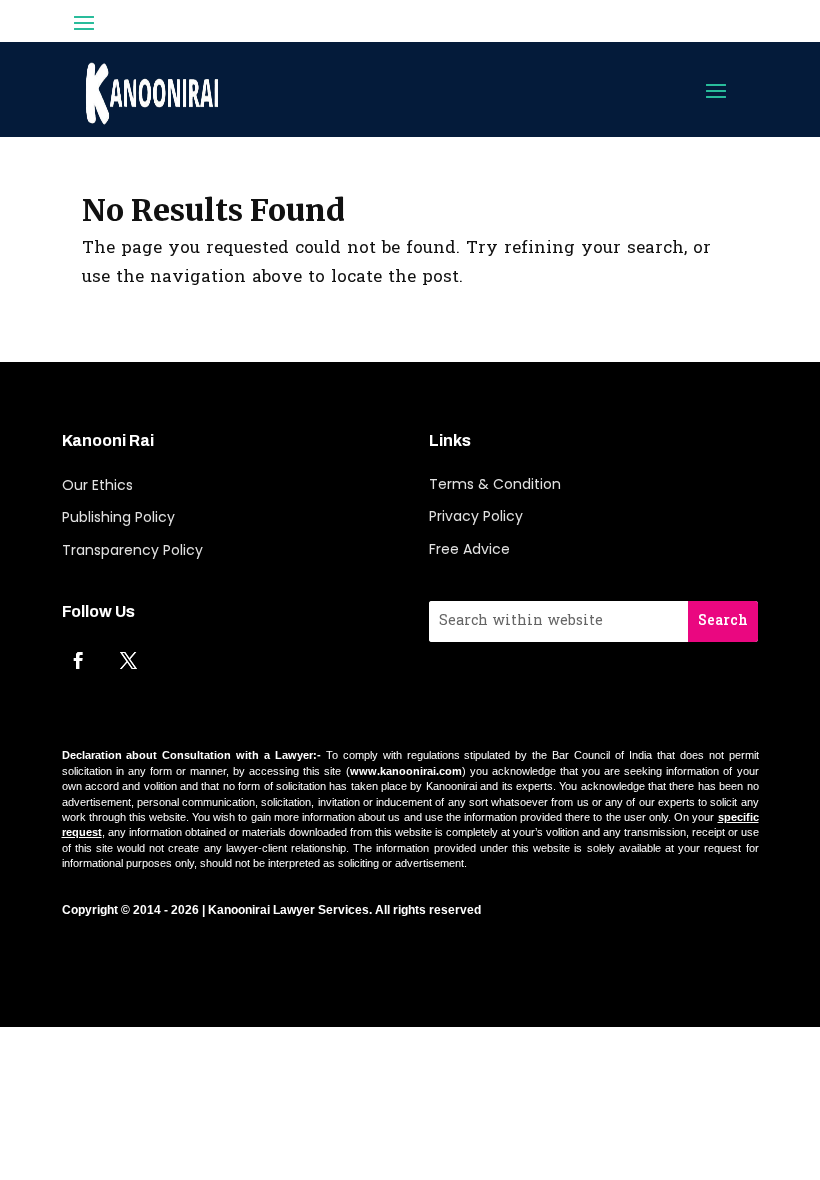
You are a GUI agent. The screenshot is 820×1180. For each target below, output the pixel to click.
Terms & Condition (495, 484)
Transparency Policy (132, 550)
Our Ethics (97, 485)
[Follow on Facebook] (79, 660)
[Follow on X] (129, 660)
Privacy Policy (476, 516)
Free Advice (469, 549)
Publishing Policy (118, 517)
